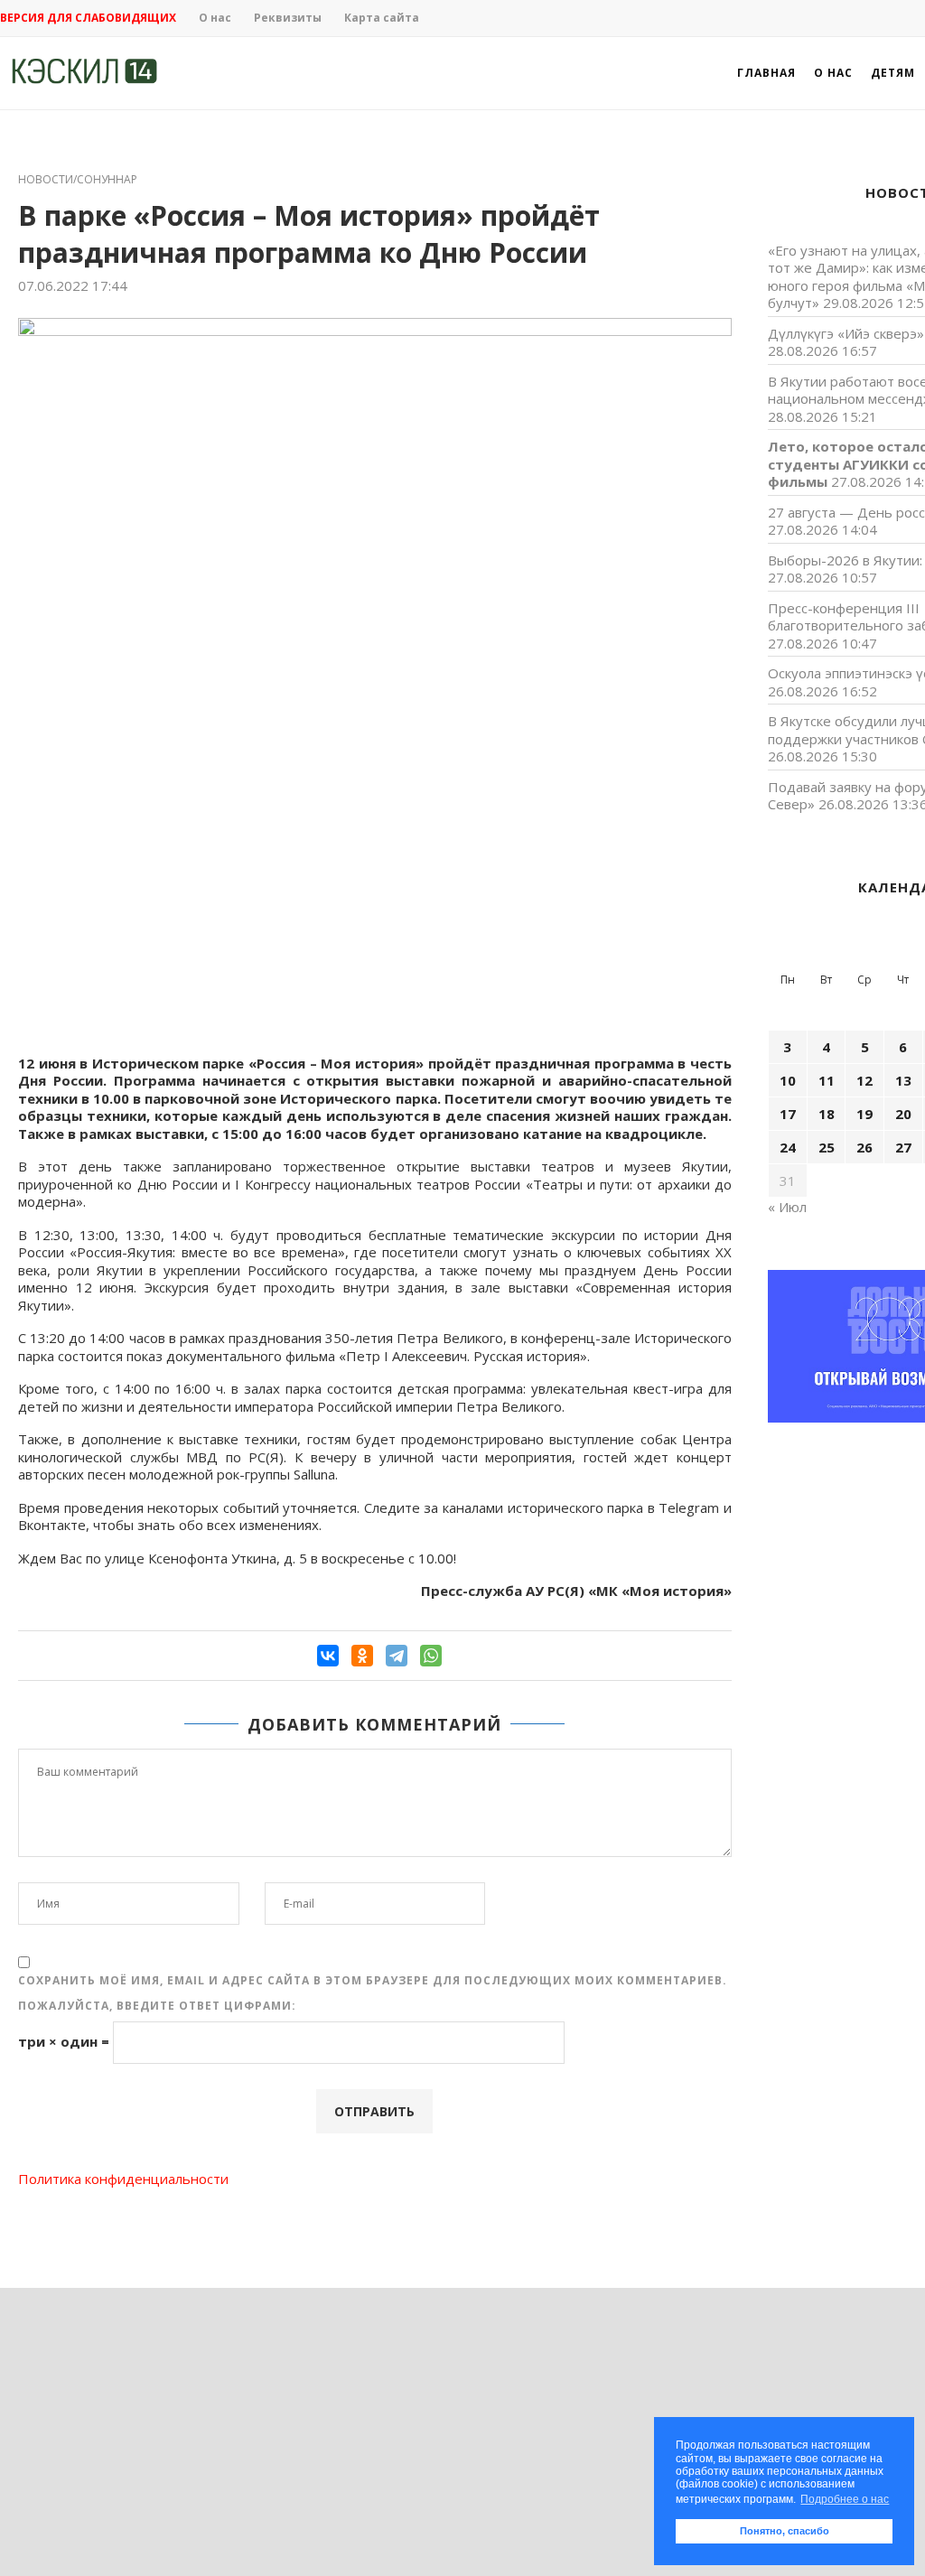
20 (903, 1114)
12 (864, 1080)
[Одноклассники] (362, 1656)
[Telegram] (397, 1656)
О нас (215, 18)
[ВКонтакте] (328, 1656)
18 (827, 1114)
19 (864, 1114)
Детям (893, 73)
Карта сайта (382, 18)
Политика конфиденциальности (123, 2179)
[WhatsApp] (431, 1656)
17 (788, 1114)
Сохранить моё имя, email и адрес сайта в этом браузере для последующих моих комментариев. (373, 1980)
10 (788, 1080)
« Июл (787, 1207)
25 (827, 1147)
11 (827, 1080)
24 (788, 1147)
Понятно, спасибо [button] (785, 2531)
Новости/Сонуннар (78, 180)
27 (903, 1147)
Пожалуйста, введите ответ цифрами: (157, 2006)
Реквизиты (288, 18)
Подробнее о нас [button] (845, 2499)
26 (864, 1147)
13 (903, 1080)
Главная (766, 73)
